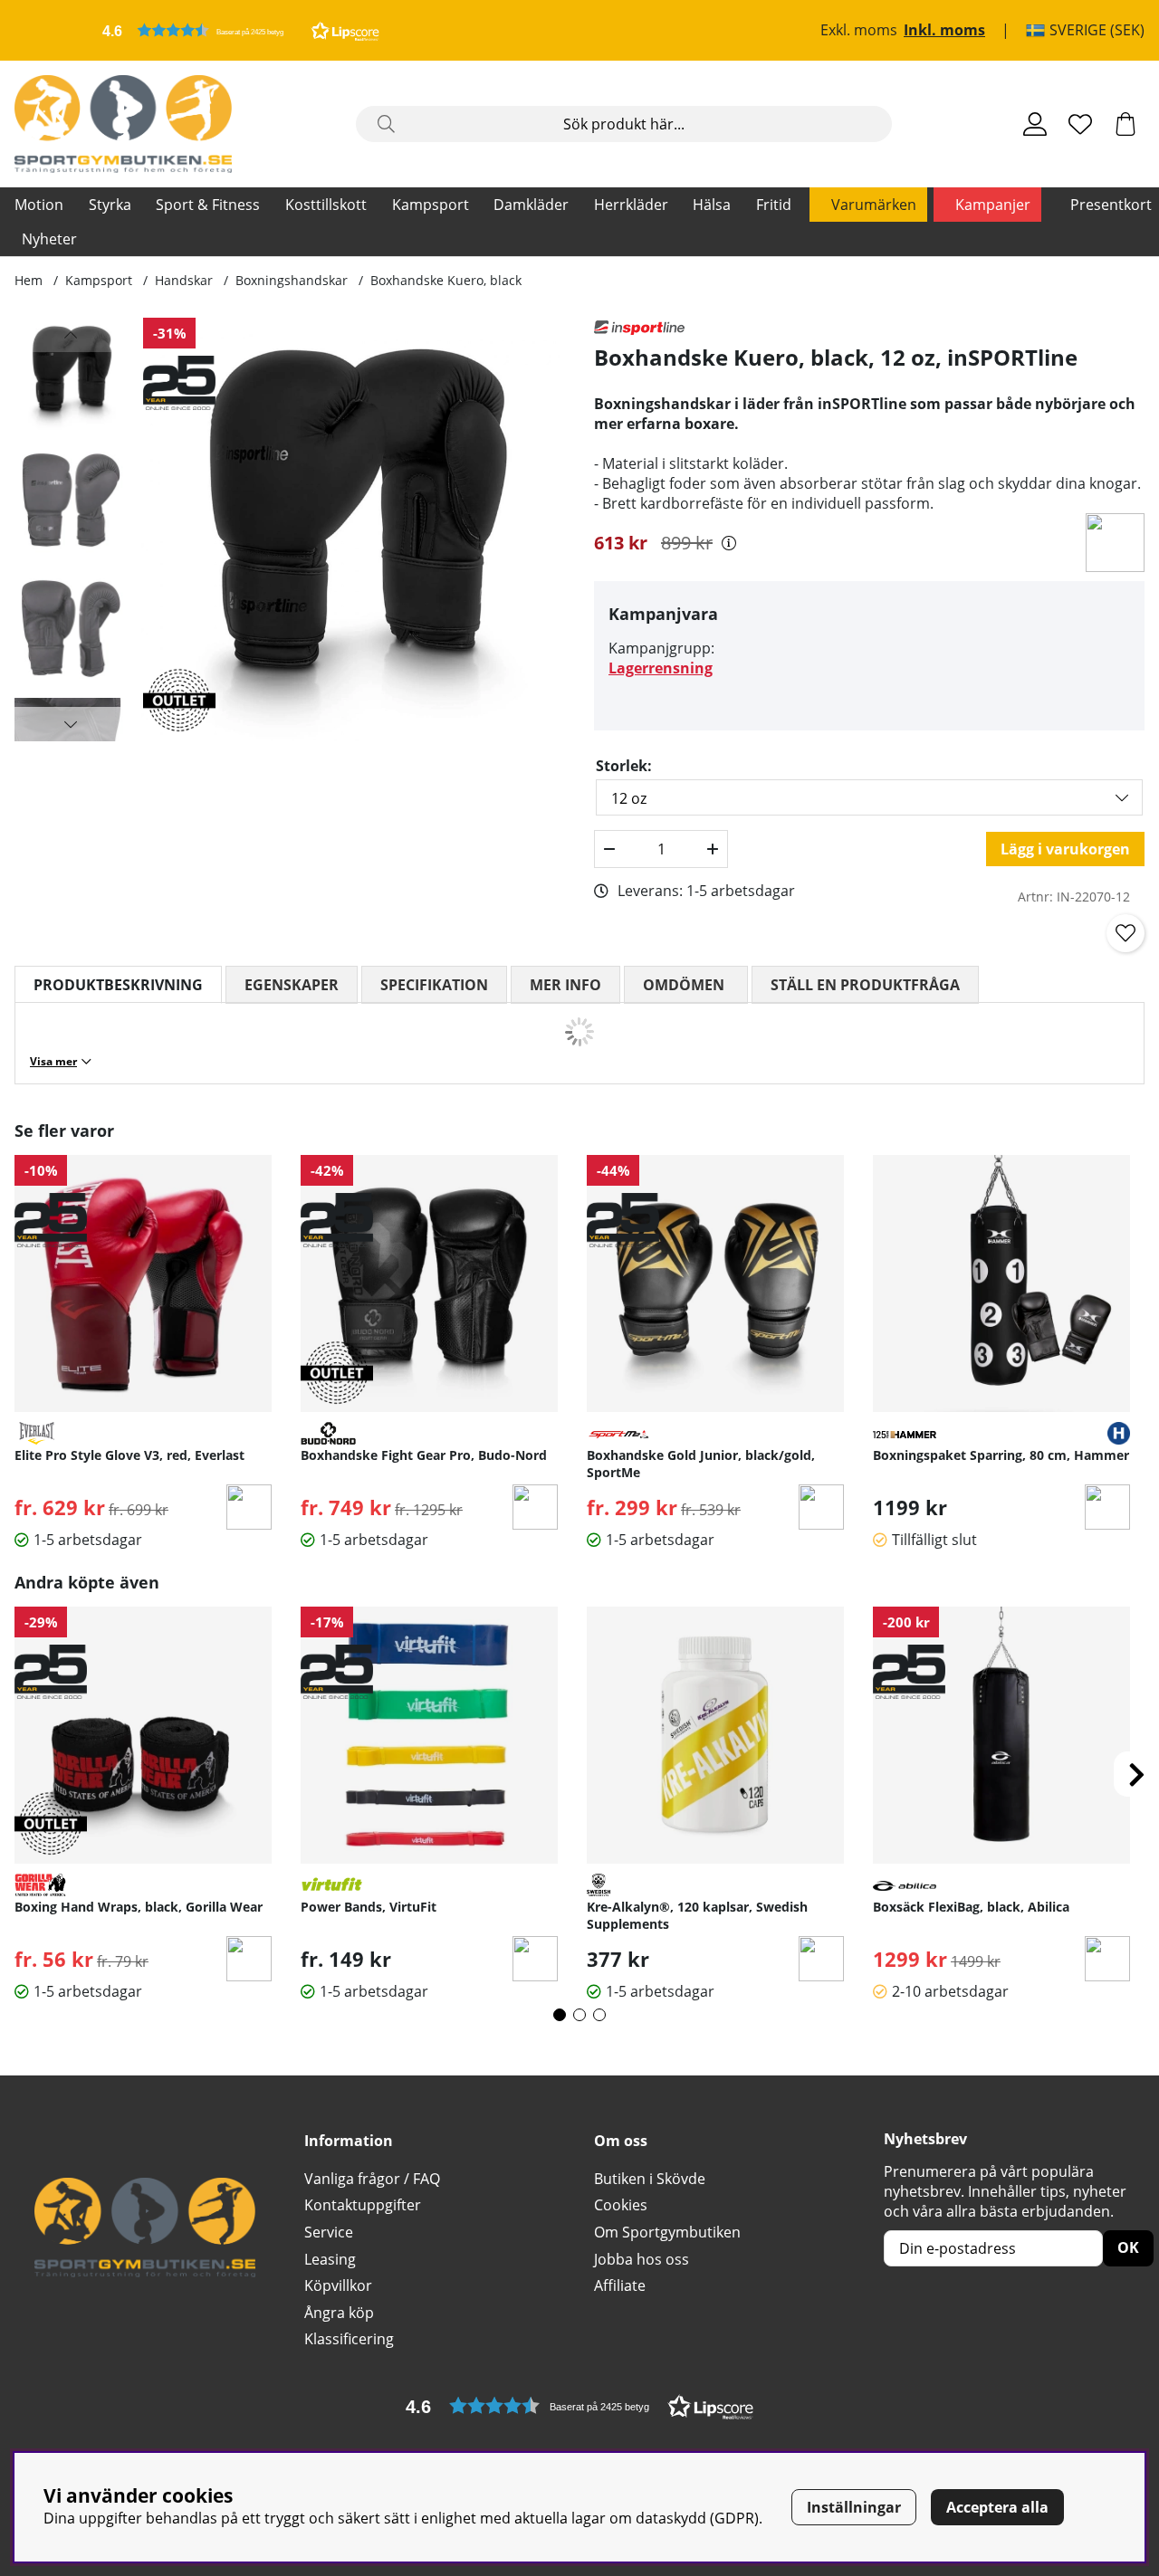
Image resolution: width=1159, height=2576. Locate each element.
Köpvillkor (338, 2285)
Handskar (184, 280)
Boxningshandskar (292, 280)
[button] (241, 30)
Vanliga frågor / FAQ (372, 2179)
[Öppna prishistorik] (729, 543)
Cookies (621, 2205)
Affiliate (620, 2285)
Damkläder (531, 205)
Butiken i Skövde (650, 2179)
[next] (1136, 1774)
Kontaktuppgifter (363, 2205)
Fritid (774, 205)
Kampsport (431, 205)
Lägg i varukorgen (1065, 849)
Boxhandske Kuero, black (446, 280)
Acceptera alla (997, 2507)
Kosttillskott (326, 205)
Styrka (110, 205)
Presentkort (1111, 205)
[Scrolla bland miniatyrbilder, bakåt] (71, 335)
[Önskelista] (1080, 124)
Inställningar (854, 2507)
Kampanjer (993, 205)
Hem (29, 280)
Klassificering (349, 2339)
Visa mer (53, 1061)
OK (1128, 2247)
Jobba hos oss (642, 2259)
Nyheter (49, 239)
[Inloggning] (1035, 124)
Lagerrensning (661, 668)
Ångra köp (339, 2313)
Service (329, 2232)
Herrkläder (631, 205)
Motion (39, 205)
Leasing (330, 2259)
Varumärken (874, 205)
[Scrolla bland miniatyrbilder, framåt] (71, 724)
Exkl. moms (859, 31)
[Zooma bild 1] (353, 530)
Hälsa (712, 205)
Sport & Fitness (208, 205)
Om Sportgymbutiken (667, 2232)
